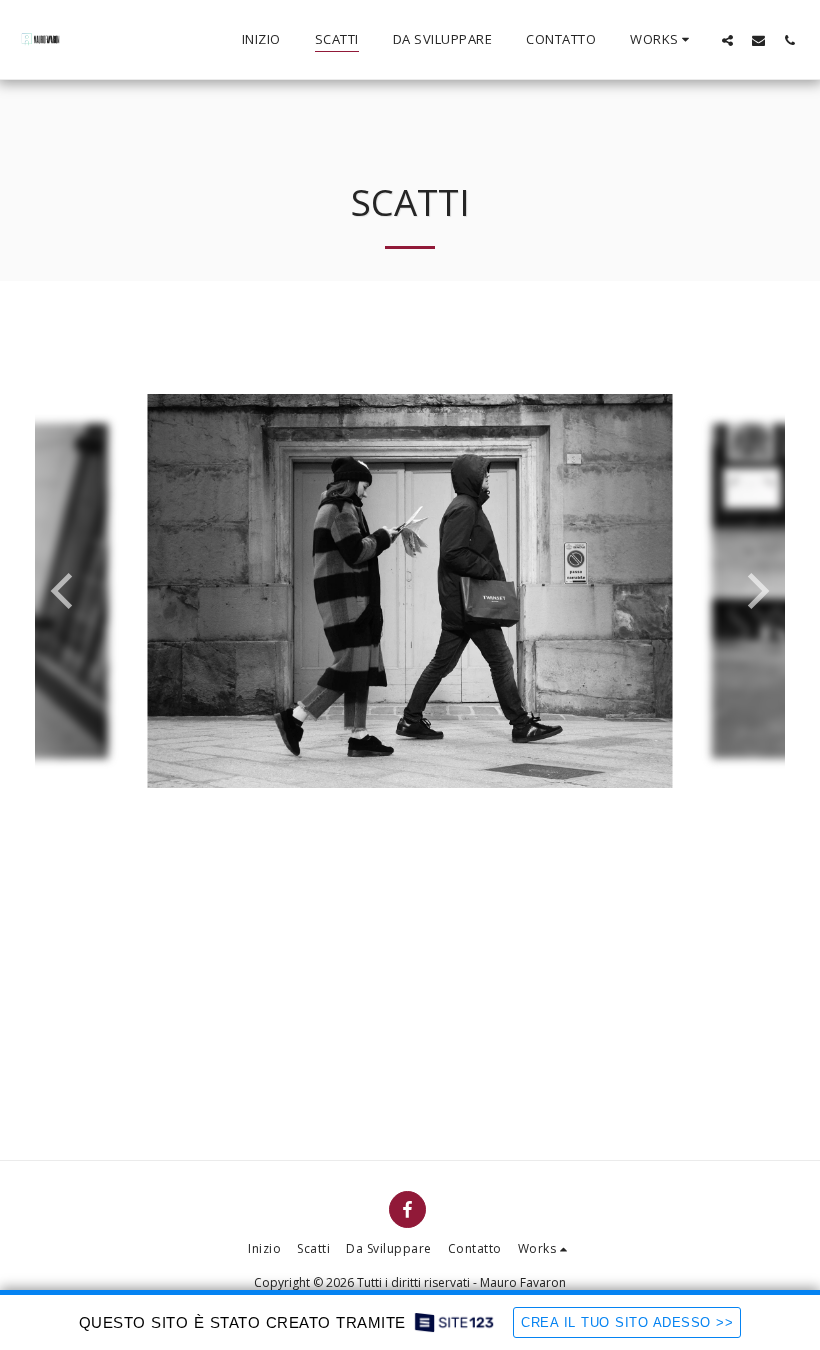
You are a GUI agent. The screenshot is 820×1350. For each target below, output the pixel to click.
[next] (755, 591)
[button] (662, 40)
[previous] (65, 591)
